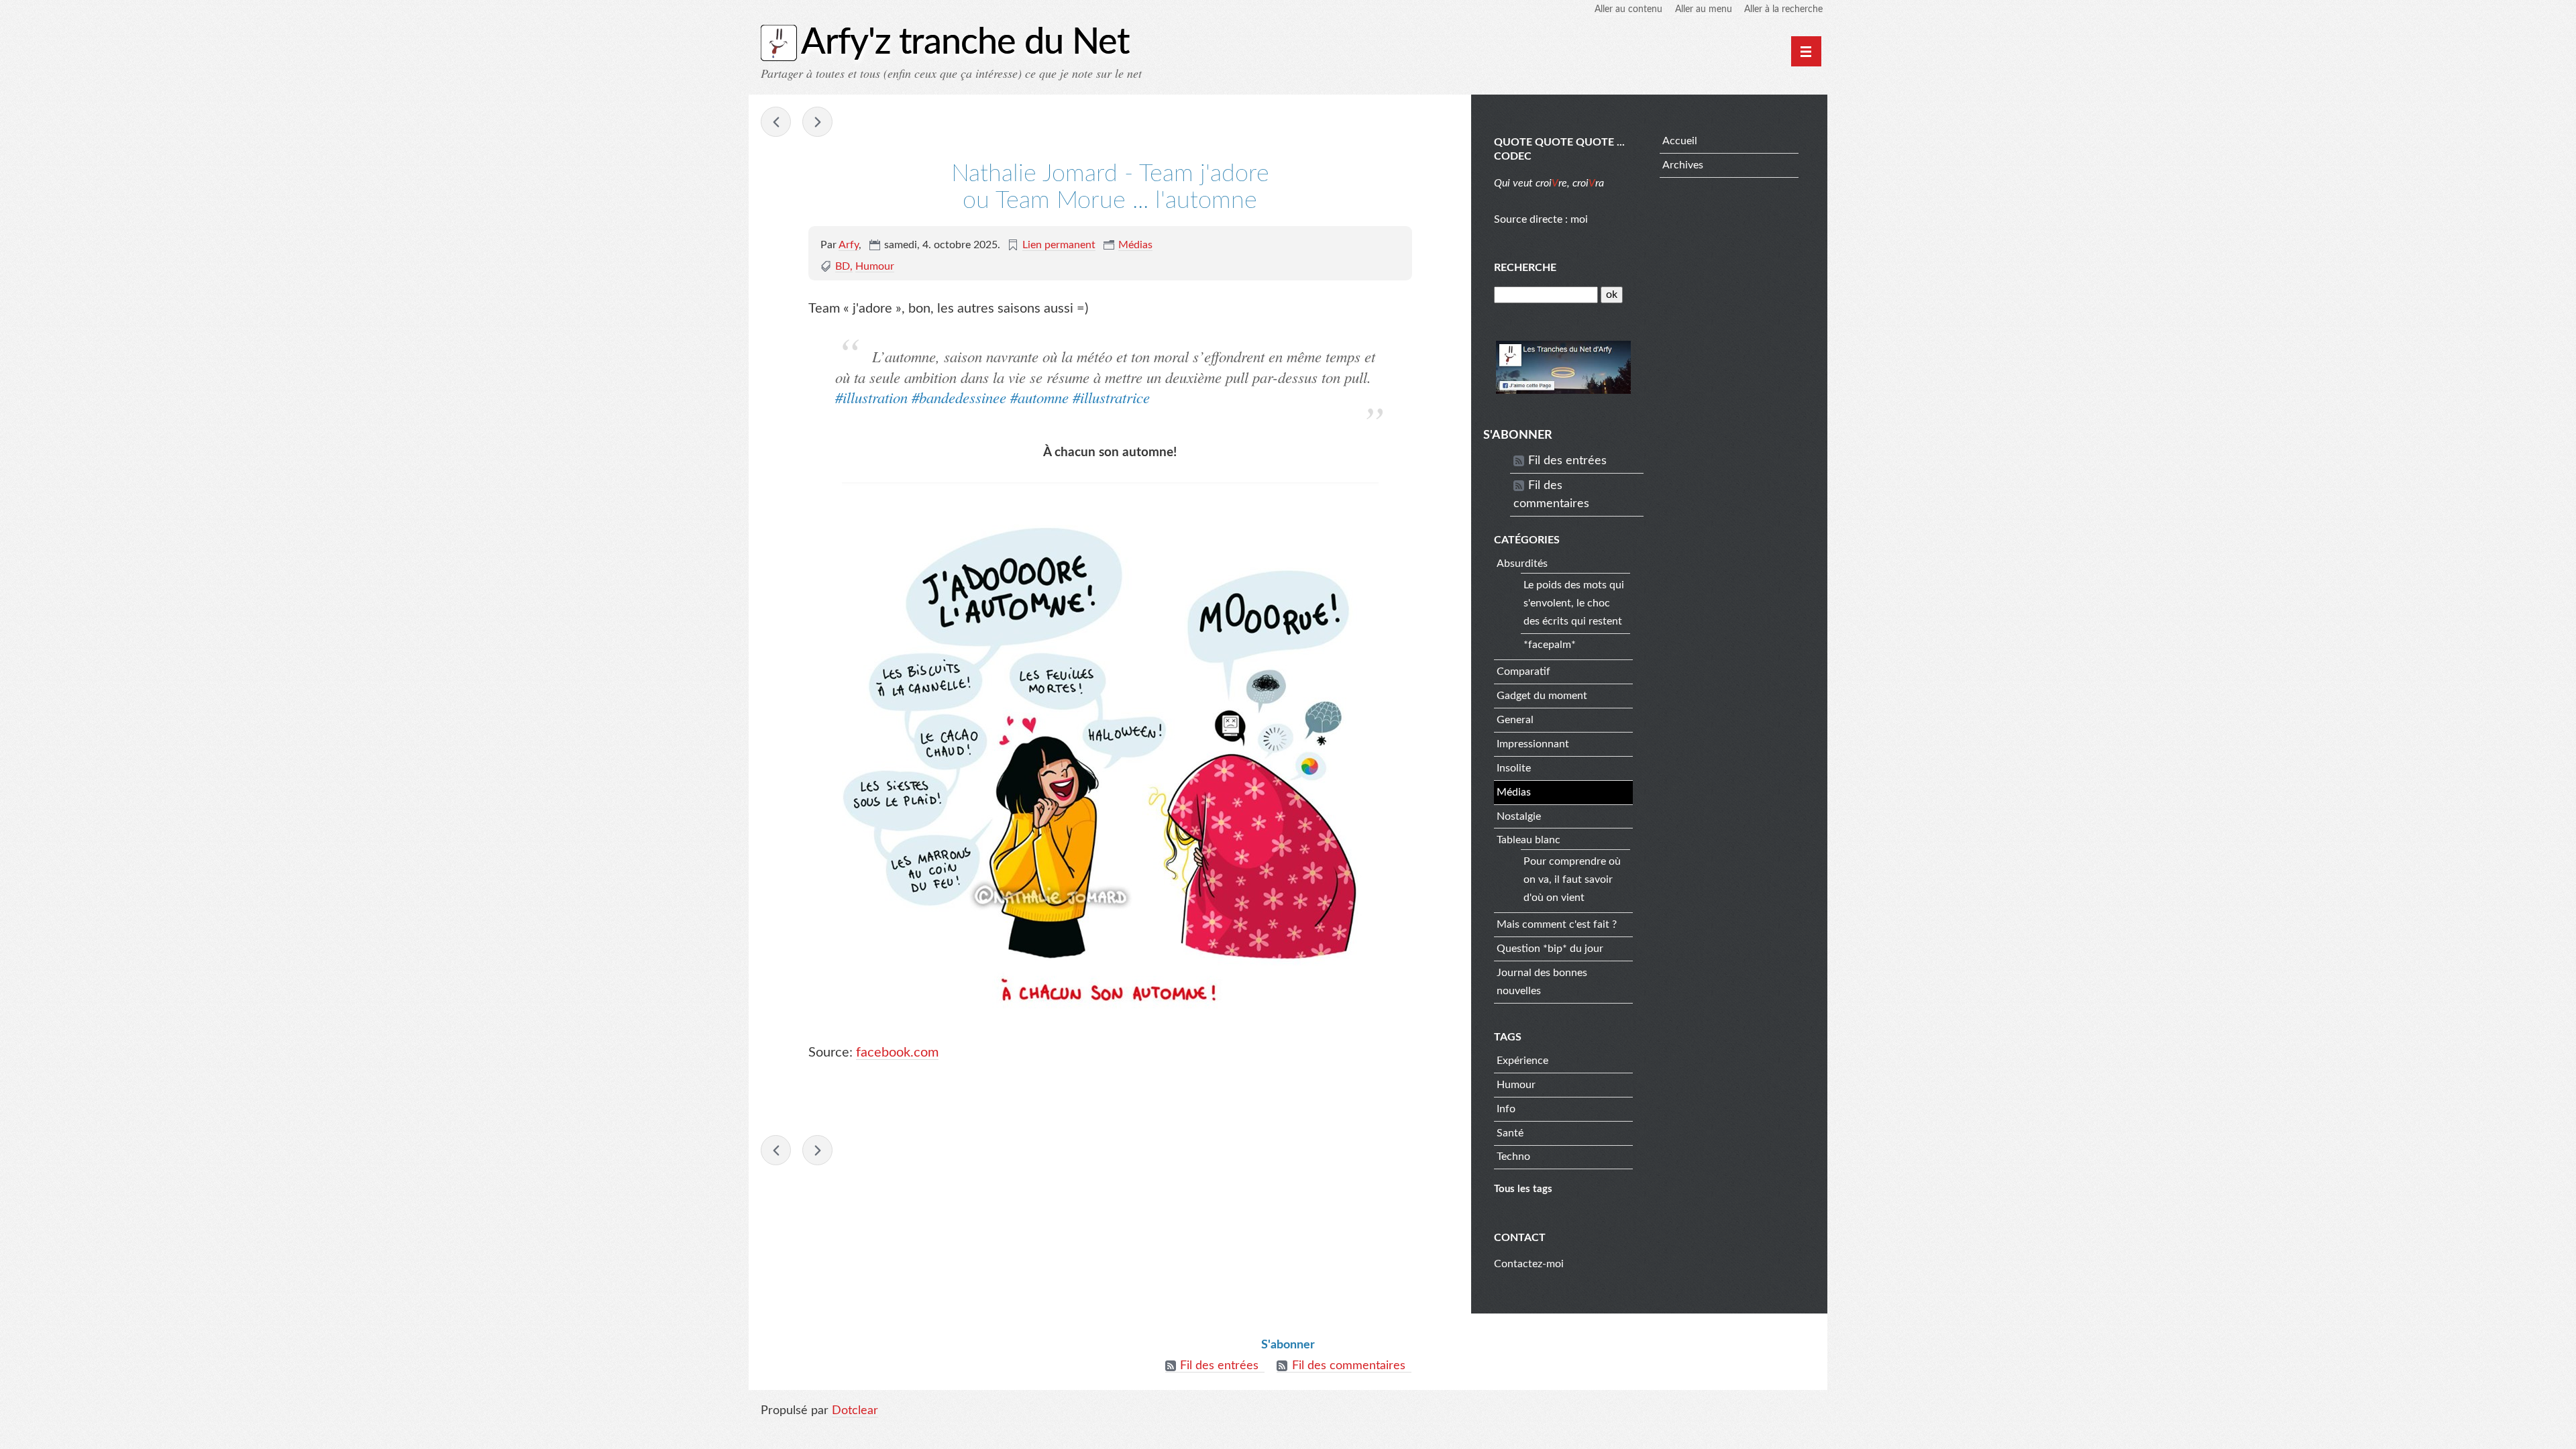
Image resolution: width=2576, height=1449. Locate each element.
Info (1506, 1109)
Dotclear (855, 1411)
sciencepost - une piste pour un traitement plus (817, 122)
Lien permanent (1059, 245)
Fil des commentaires (1551, 495)
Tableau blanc (1528, 840)
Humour (875, 266)
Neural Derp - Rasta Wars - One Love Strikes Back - (776, 122)
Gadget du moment (1542, 696)
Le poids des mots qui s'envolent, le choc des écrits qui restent (1574, 603)
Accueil (1680, 141)
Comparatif (1523, 672)
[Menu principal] (1806, 51)
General (1515, 720)
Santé (1510, 1133)
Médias (1135, 245)
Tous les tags (1523, 1189)
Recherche (1525, 268)
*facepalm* (1550, 645)
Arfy (849, 245)
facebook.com (897, 1053)
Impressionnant (1533, 744)
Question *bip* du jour (1550, 949)
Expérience (1522, 1061)
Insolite (1514, 768)
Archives (1683, 165)
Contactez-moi (1529, 1264)
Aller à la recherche (1783, 9)
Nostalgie (1519, 816)
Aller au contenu (1628, 9)
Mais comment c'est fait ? (1557, 924)
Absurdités (1522, 563)
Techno (1513, 1157)
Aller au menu (1704, 9)
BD (843, 266)
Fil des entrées (1567, 461)
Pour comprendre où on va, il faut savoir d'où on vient (1572, 879)
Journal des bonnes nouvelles (1542, 982)
